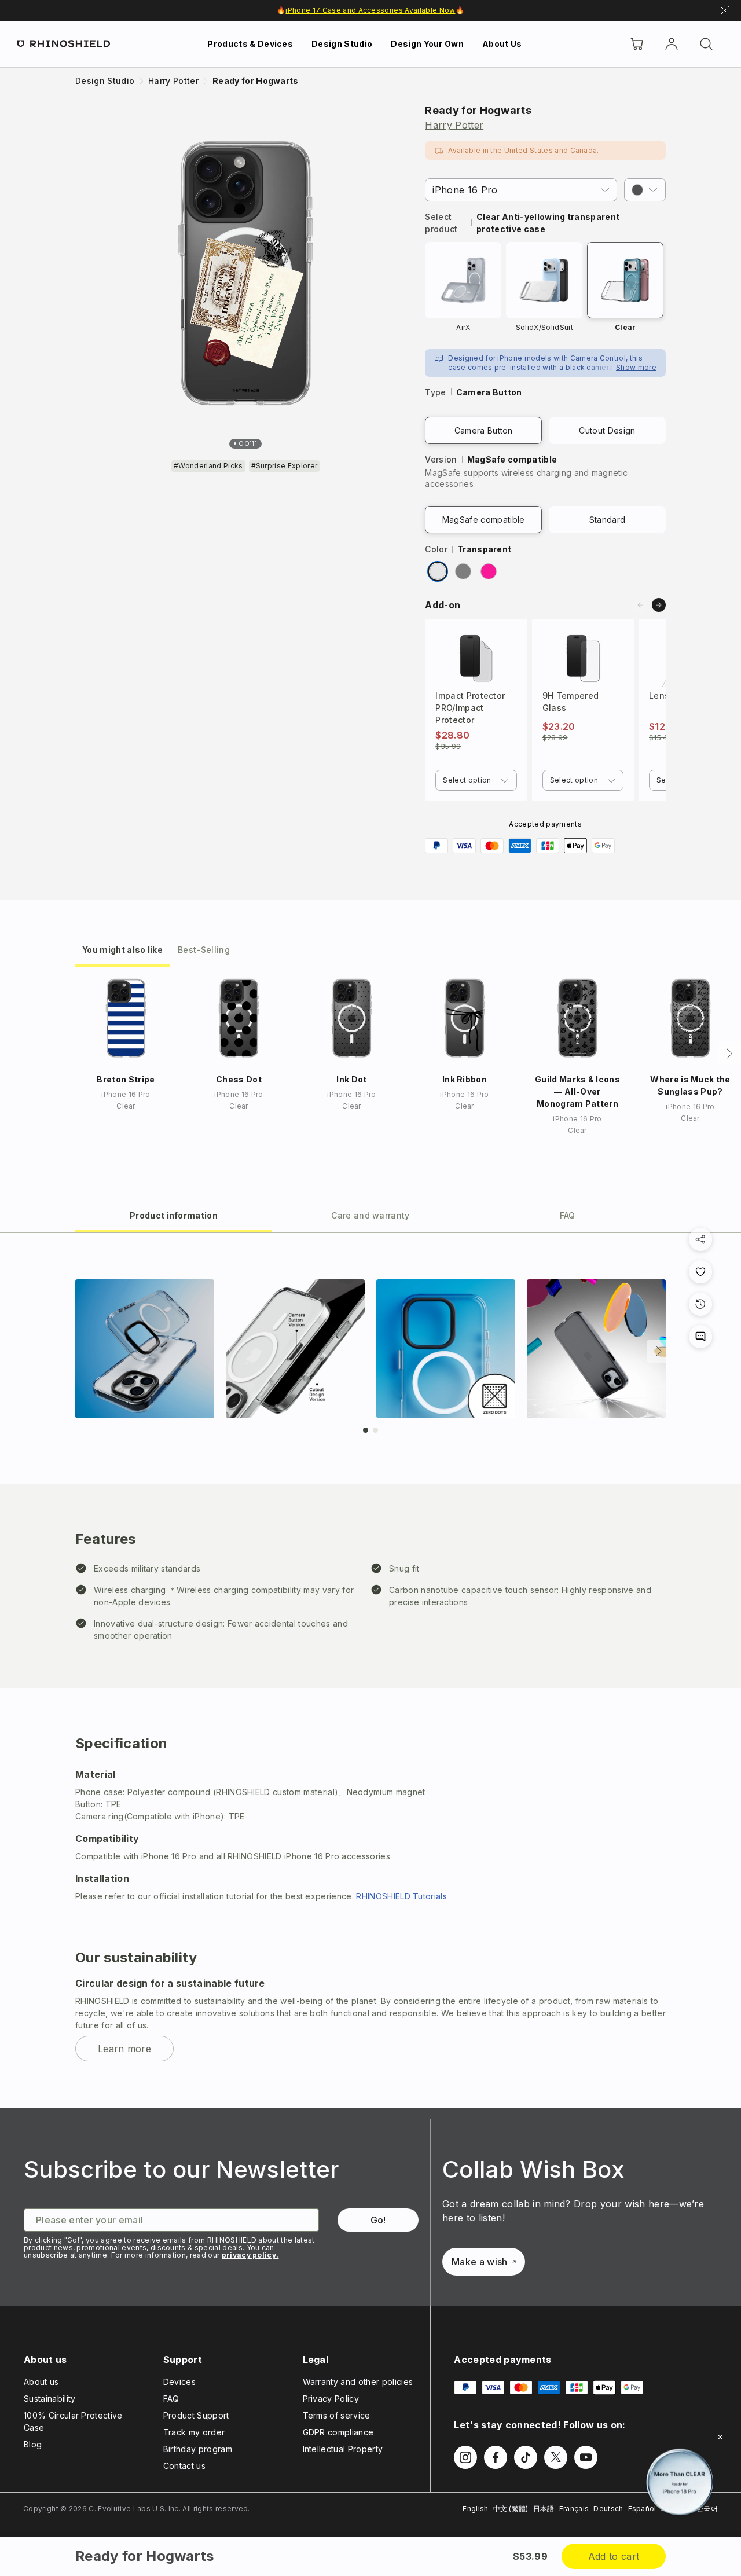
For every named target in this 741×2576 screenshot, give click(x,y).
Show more (636, 367)
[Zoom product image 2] (295, 1349)
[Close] (720, 2437)
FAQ (171, 2399)
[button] (645, 190)
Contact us (184, 2466)
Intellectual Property (343, 2449)
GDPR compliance (338, 2432)
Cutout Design (607, 430)
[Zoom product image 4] (596, 1349)
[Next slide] (659, 605)
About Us (502, 44)
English (475, 2509)
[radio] (438, 571)
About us (41, 2382)
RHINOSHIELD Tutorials (401, 1896)
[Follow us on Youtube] (586, 2457)
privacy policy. (250, 2255)
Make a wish (480, 2262)
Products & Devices (250, 44)
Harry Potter (454, 125)
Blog (33, 2444)
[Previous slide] (640, 605)
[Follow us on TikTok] (526, 2457)
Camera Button (484, 430)
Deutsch (608, 2509)
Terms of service (337, 2415)
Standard (608, 520)
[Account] (672, 44)
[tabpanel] (370, 1670)
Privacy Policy (331, 2399)
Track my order (194, 2432)
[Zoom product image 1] (145, 1349)
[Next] (729, 1054)
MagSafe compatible (484, 520)
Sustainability (49, 2399)
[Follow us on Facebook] (496, 2457)
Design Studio (342, 44)
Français (574, 2509)
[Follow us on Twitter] (556, 2457)
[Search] (706, 44)
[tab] (122, 949)
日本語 (544, 2509)
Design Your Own (427, 44)
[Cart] (637, 44)
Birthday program (198, 2449)
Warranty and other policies (358, 2382)
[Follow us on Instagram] (465, 2457)
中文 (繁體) (511, 2509)
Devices (179, 2382)
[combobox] (476, 780)
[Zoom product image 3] (446, 1349)
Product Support (196, 2415)
